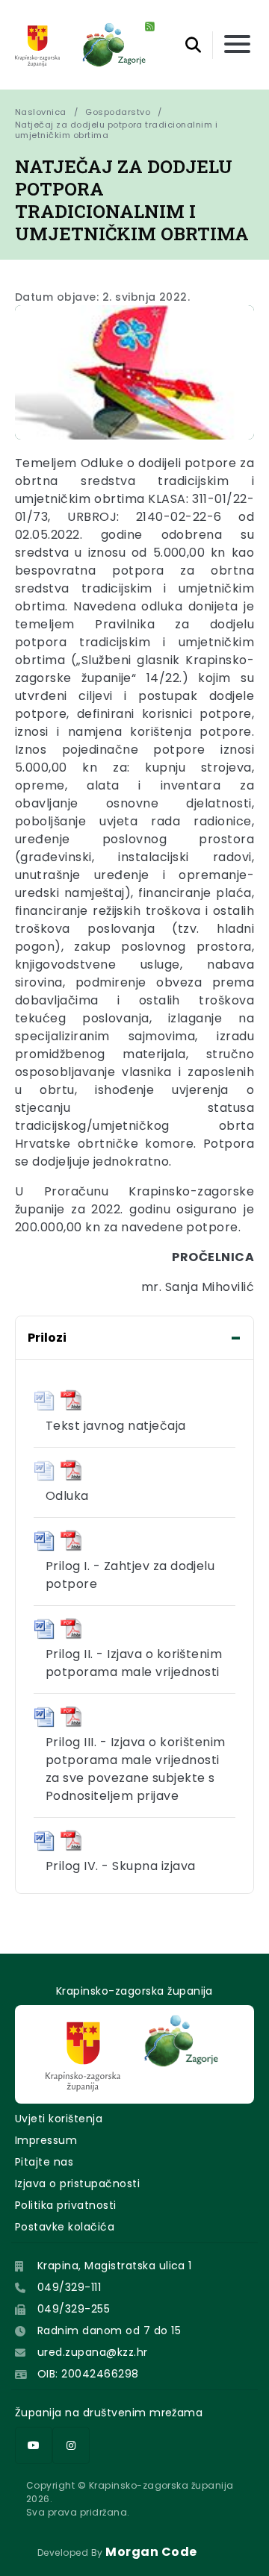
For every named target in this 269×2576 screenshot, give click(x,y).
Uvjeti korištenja (59, 2119)
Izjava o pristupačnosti (77, 2183)
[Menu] (237, 45)
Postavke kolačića (65, 2227)
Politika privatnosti (66, 2205)
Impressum (46, 2140)
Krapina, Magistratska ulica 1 (115, 2266)
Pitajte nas (44, 2162)
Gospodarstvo (118, 112)
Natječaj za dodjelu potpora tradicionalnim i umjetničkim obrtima (118, 130)
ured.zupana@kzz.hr (93, 2352)
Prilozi (47, 1338)
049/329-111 (69, 2287)
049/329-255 (74, 2309)
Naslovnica (41, 112)
